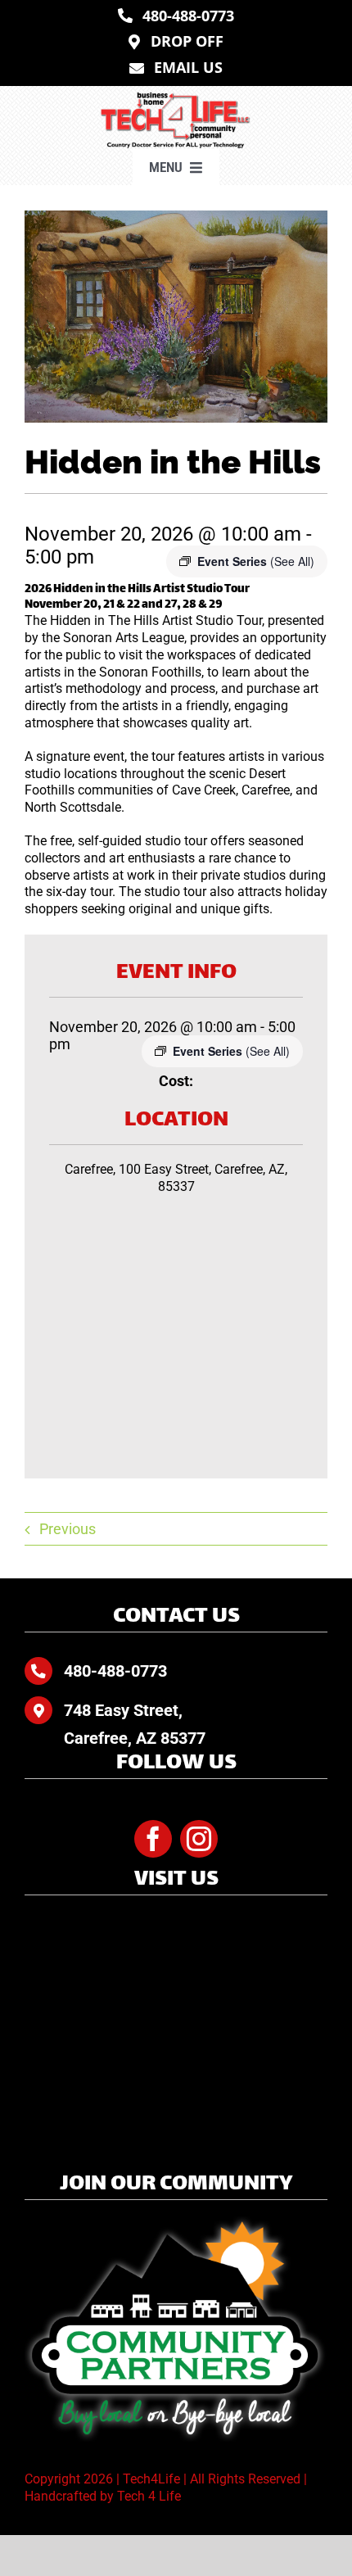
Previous (68, 1529)
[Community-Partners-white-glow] (176, 2223)
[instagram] (199, 1839)
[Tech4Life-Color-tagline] (176, 98)
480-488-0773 (115, 1671)
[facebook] (153, 1839)
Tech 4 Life (149, 2496)
